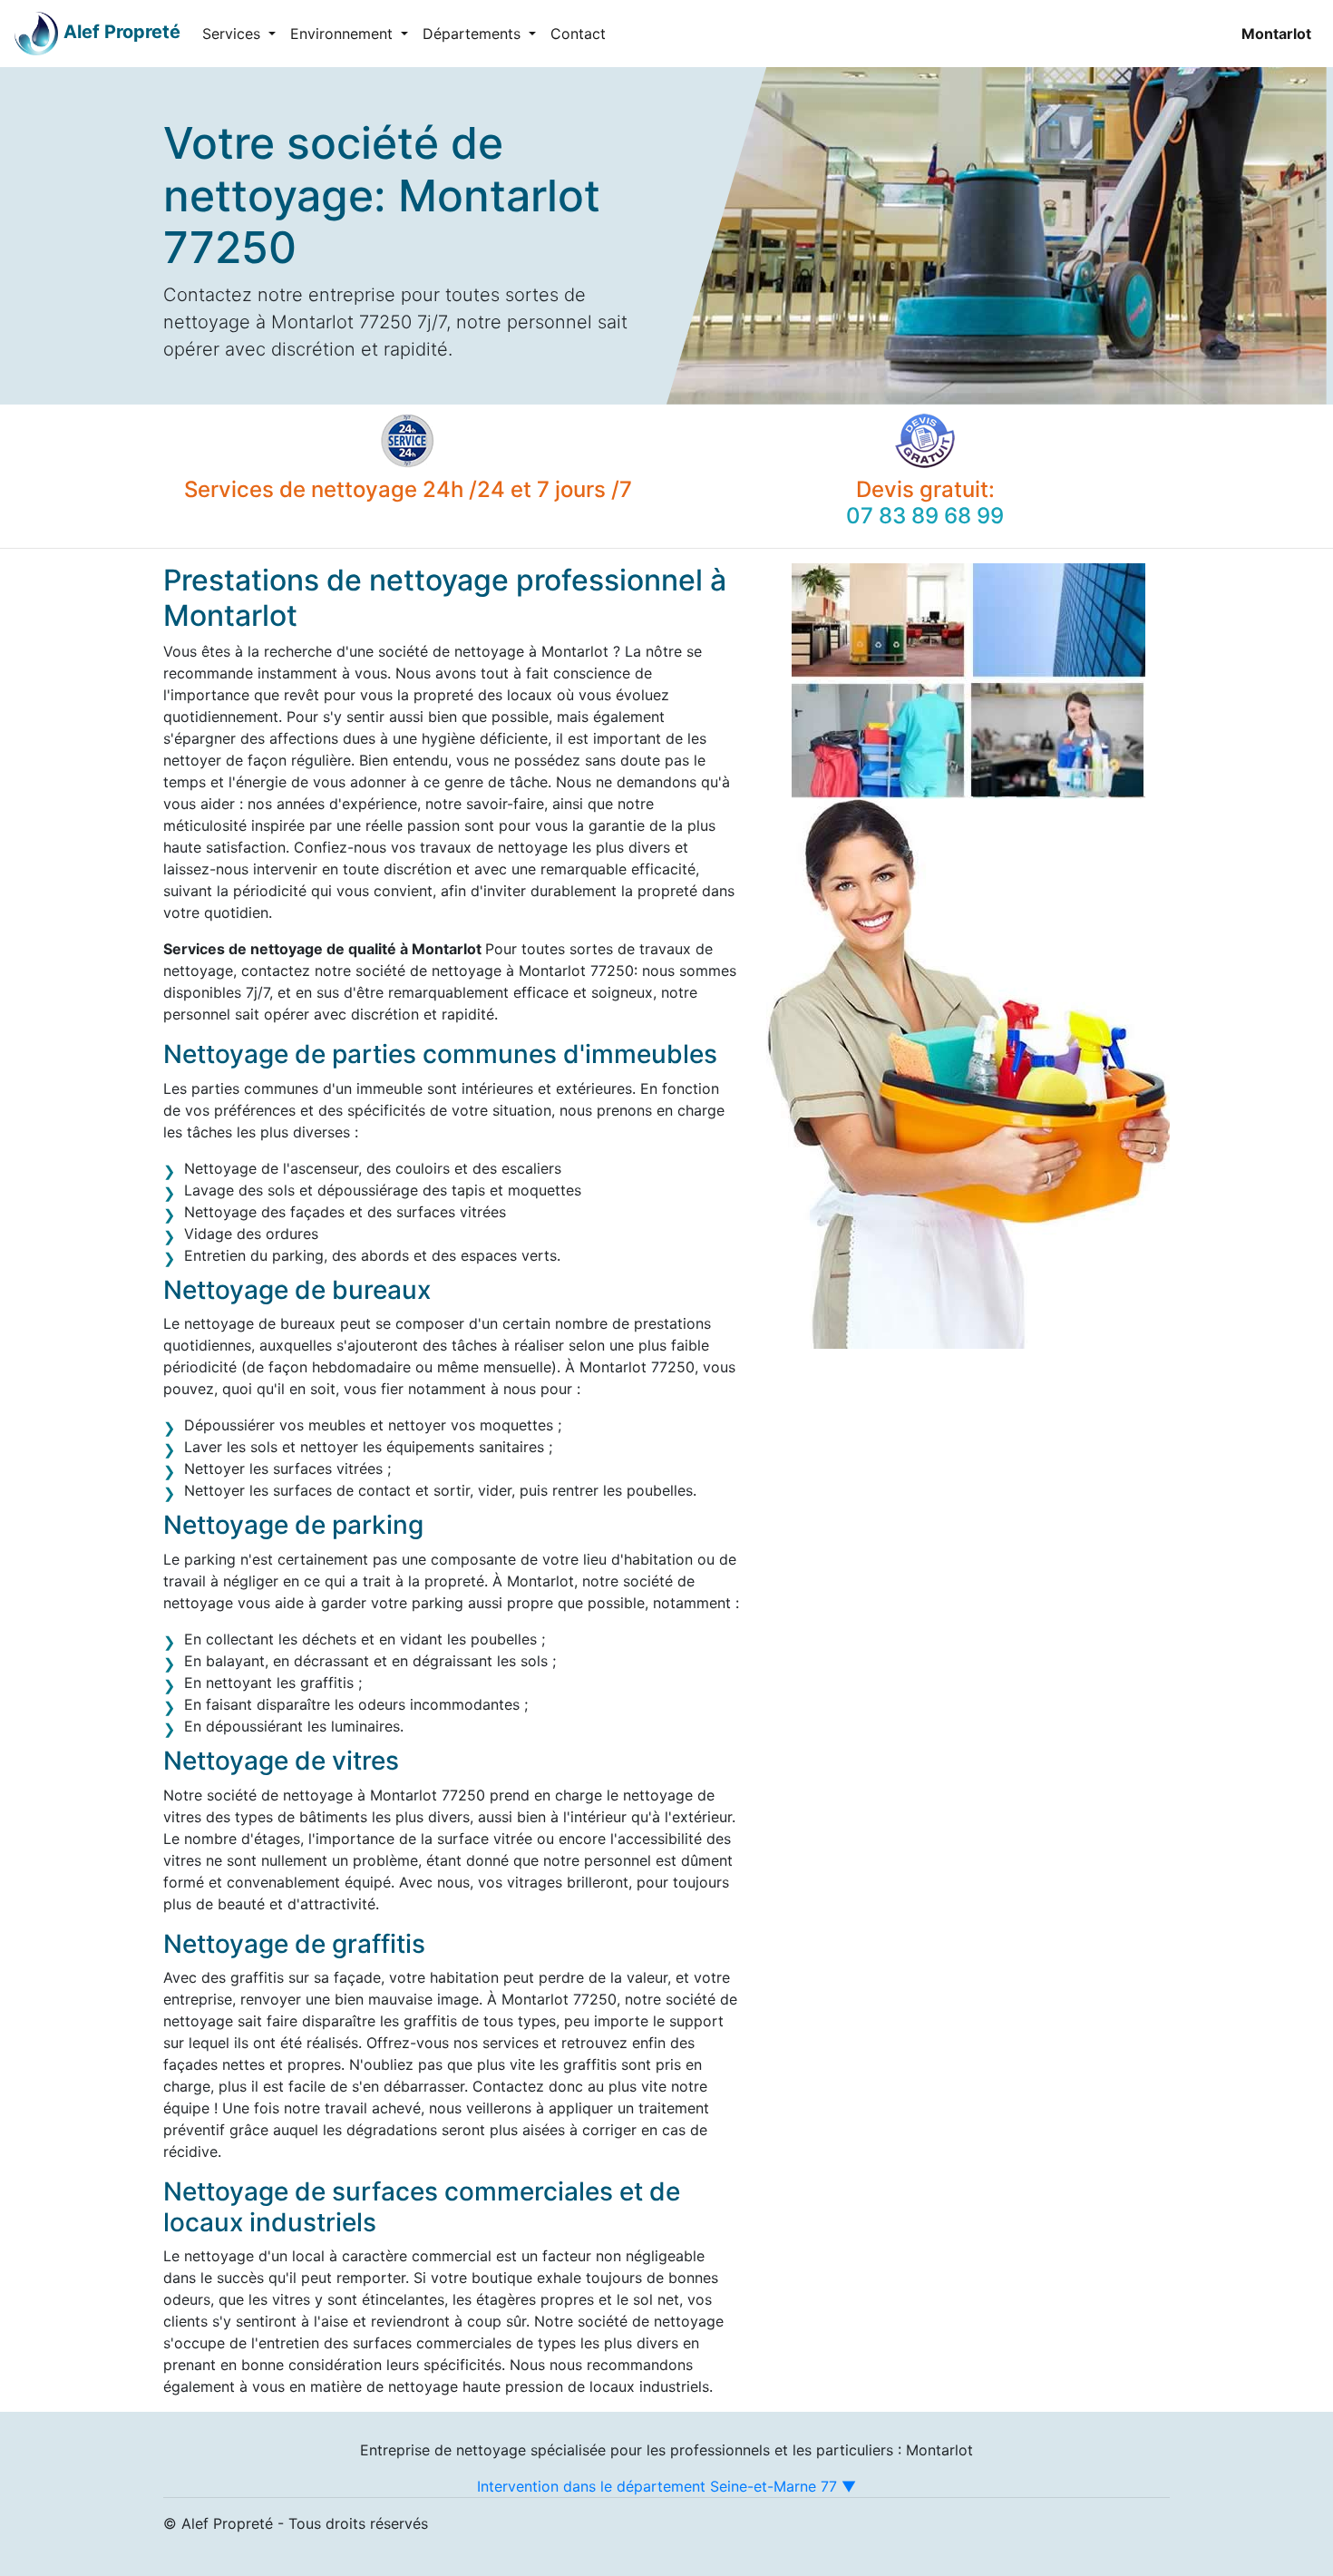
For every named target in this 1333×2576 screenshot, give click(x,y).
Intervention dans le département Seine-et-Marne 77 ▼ (666, 2486)
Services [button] (234, 34)
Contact (578, 34)
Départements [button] (474, 34)
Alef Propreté (122, 32)
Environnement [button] (344, 34)
